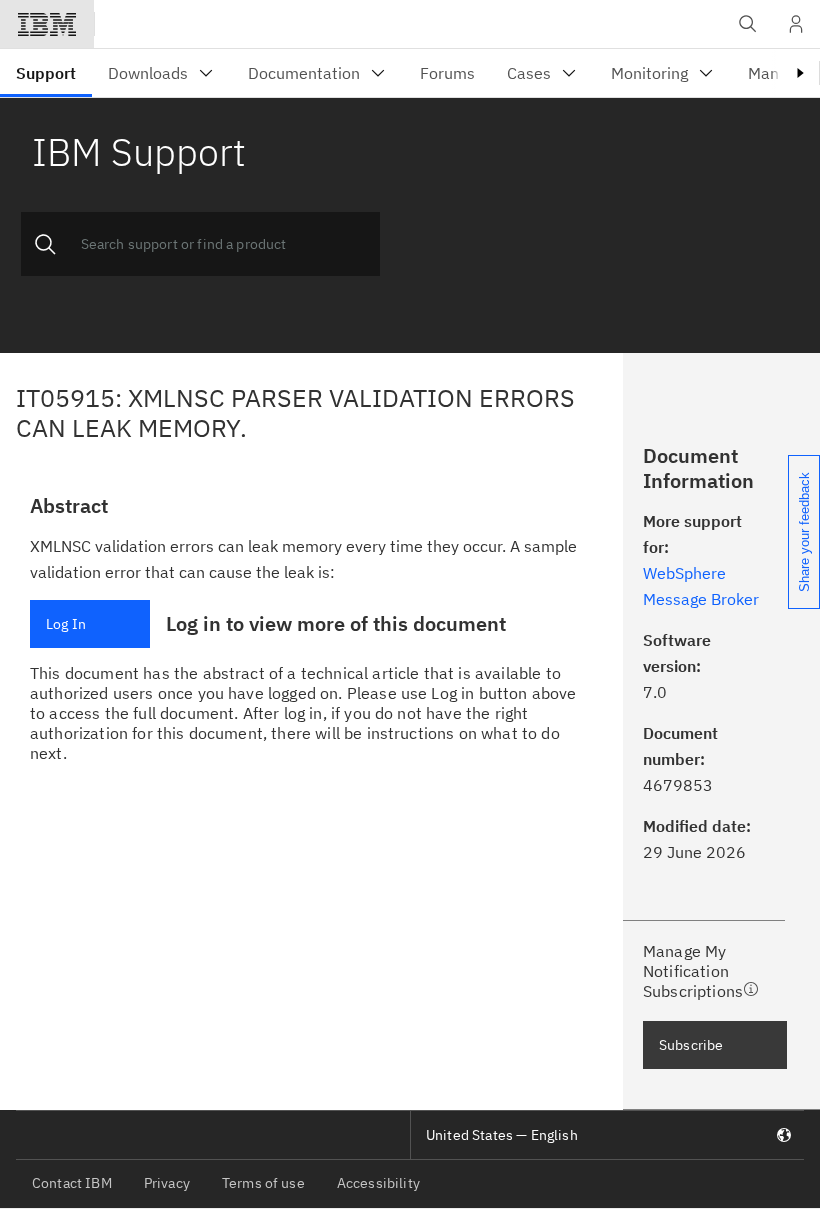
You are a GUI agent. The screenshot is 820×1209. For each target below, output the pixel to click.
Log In (66, 624)
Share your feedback (804, 532)
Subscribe (691, 1045)
